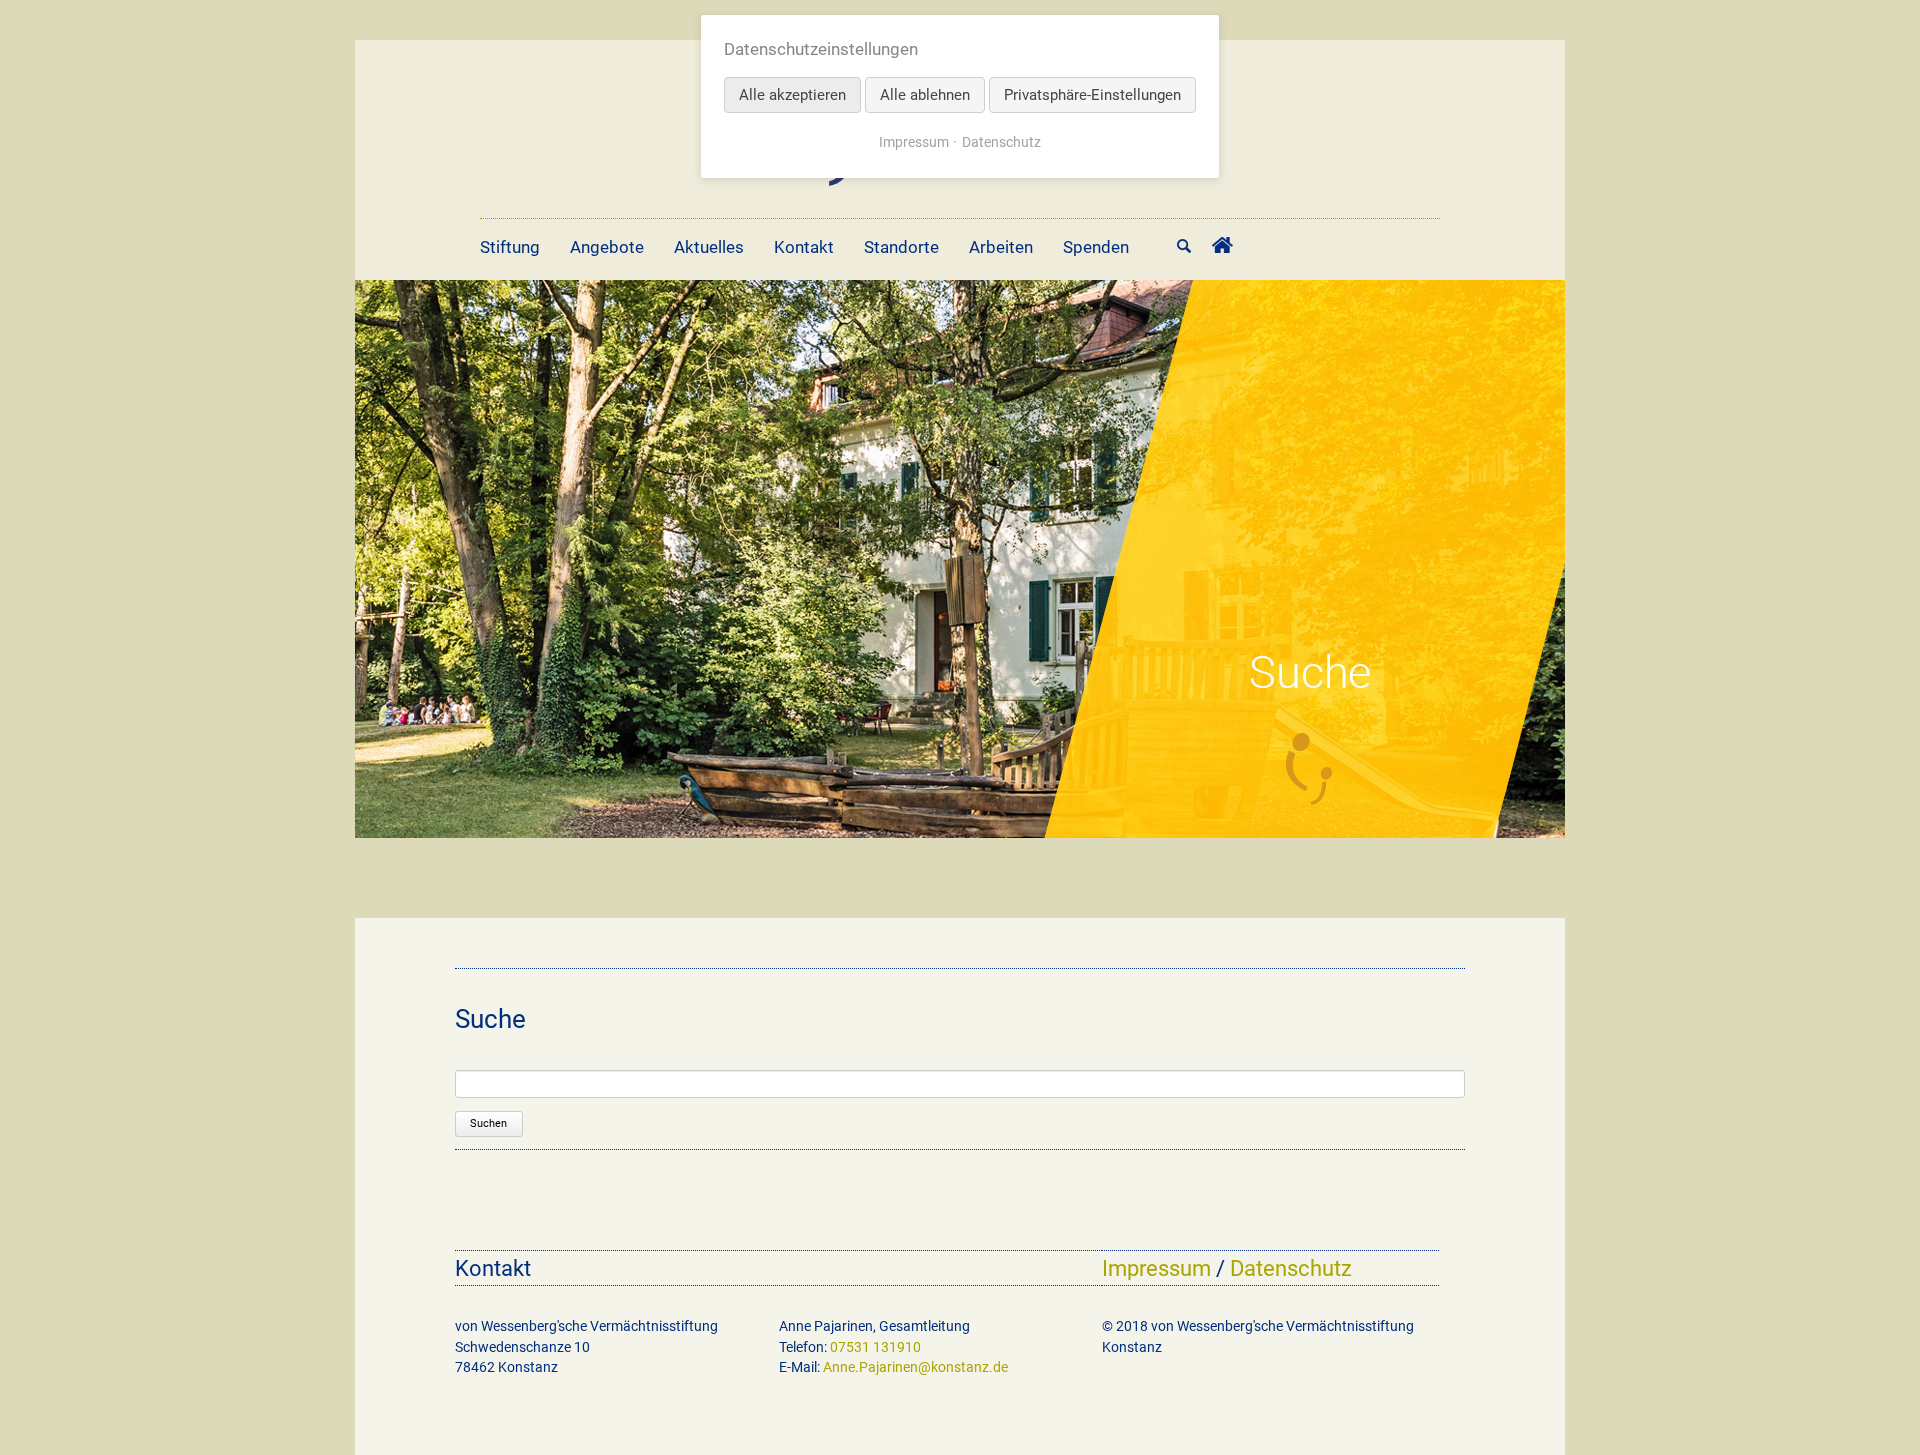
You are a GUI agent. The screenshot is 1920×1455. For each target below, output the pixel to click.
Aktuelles (709, 247)
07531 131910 (875, 1347)
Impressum (1156, 1268)
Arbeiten (1001, 247)
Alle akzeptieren (792, 95)
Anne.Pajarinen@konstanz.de (915, 1367)
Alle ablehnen (925, 95)
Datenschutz (1291, 1268)
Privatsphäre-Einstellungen (1092, 95)
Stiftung (510, 247)
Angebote (607, 247)
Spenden (1096, 247)
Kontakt (804, 247)
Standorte (901, 247)
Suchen (488, 1123)
